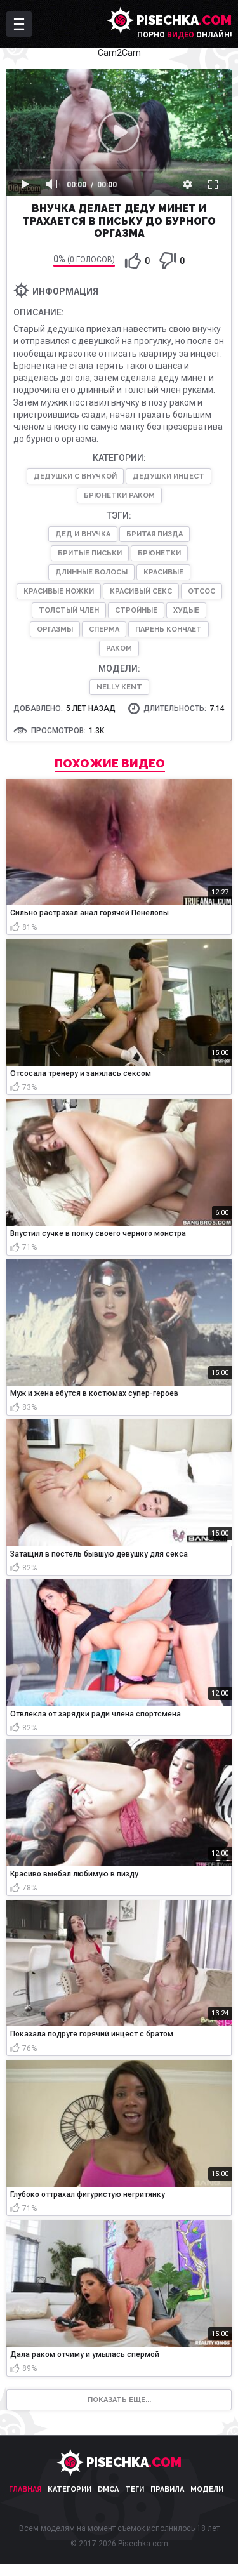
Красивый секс (141, 591)
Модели (207, 2489)
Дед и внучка (83, 534)
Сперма (104, 629)
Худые (186, 610)
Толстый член (69, 610)
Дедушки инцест (169, 476)
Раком (119, 648)
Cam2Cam (119, 53)
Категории (69, 2489)
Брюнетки (159, 553)
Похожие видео (110, 764)
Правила (167, 2489)
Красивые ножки (59, 591)
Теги (135, 2489)
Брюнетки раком (119, 495)
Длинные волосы (91, 572)
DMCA (108, 2489)
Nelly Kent (119, 687)
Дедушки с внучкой (75, 476)
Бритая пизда (155, 534)
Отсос (202, 591)
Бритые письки (90, 553)
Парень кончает (169, 629)
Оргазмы (55, 629)
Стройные (136, 610)
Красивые (163, 572)
